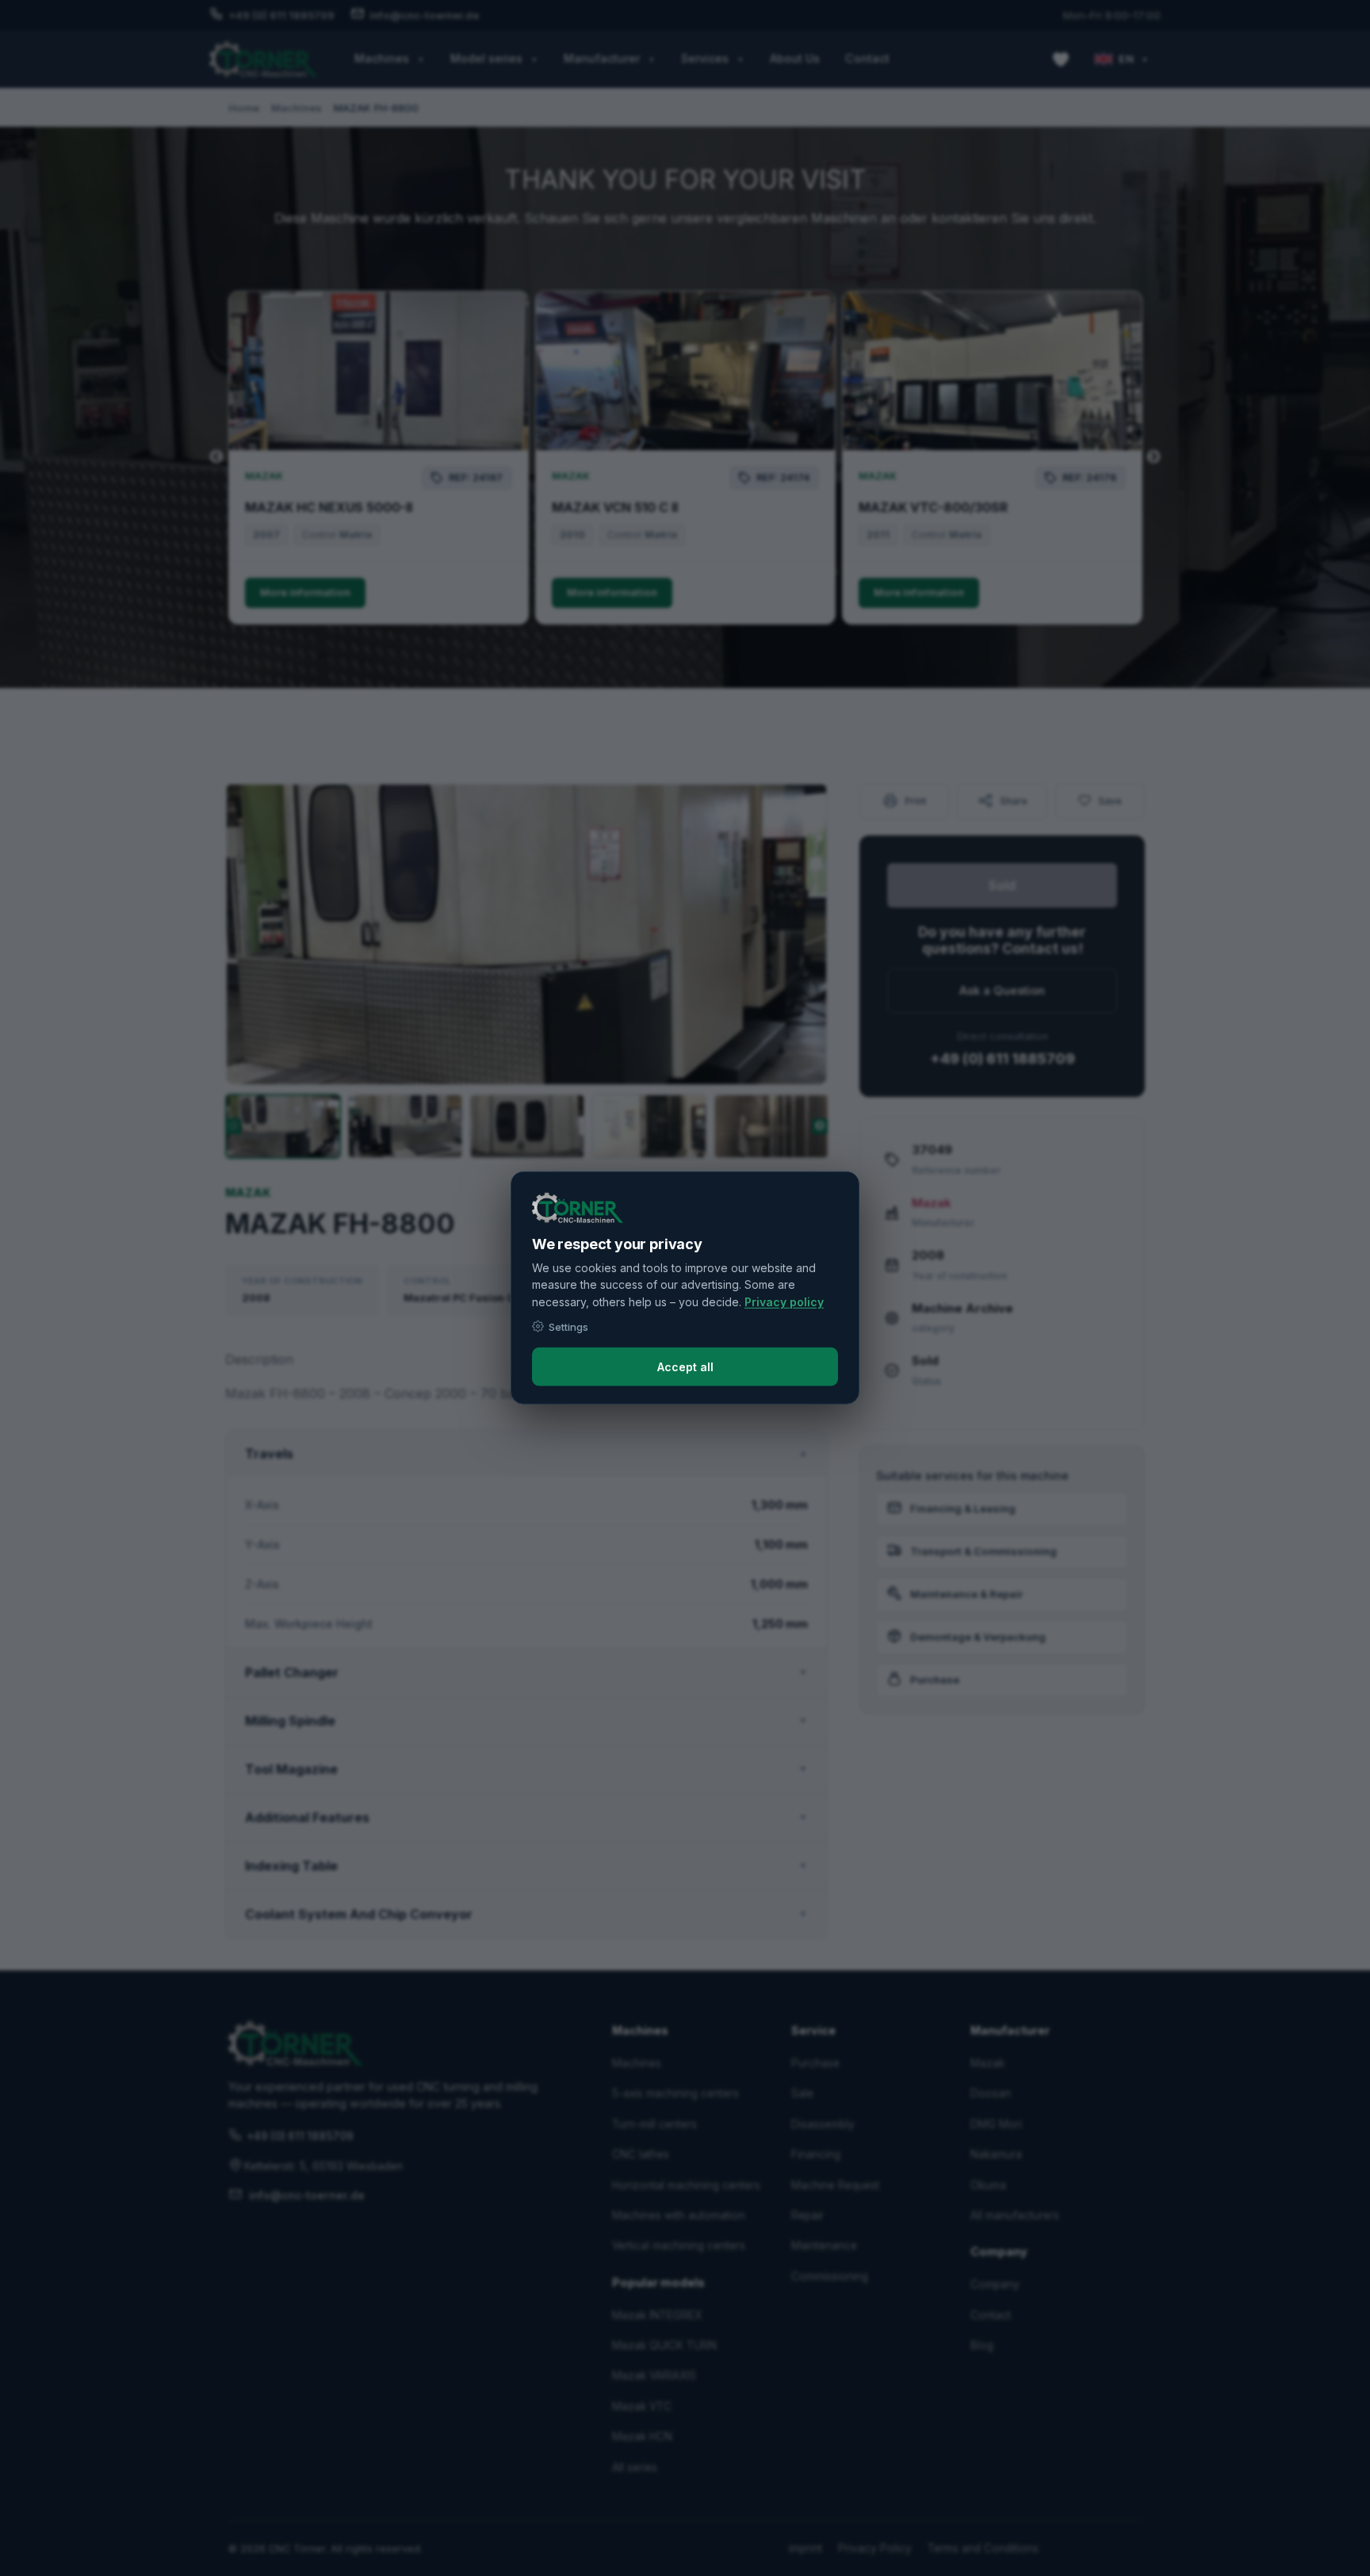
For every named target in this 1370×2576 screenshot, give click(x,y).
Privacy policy (784, 1302)
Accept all (685, 1367)
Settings (568, 1326)
